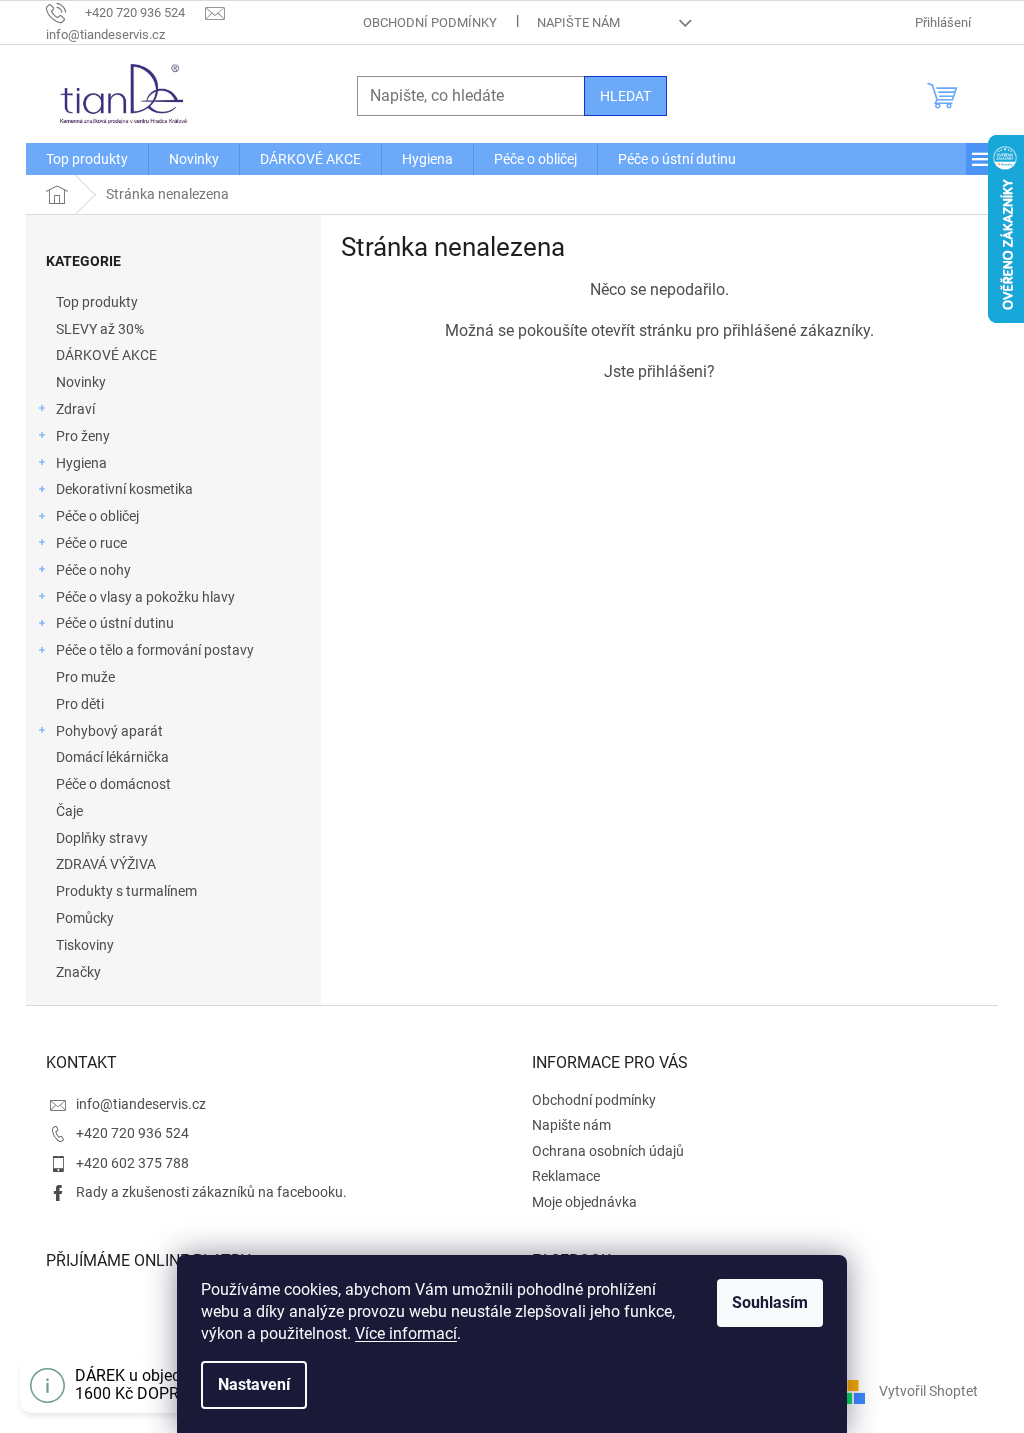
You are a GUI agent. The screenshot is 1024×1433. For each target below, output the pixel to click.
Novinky (81, 382)
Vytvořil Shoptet (928, 1391)
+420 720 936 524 (132, 1133)
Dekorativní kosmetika (124, 489)
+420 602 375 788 (132, 1163)
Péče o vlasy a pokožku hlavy (145, 597)
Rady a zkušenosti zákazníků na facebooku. (211, 1192)
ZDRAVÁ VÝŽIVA (106, 864)
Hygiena (81, 463)
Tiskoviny (85, 945)
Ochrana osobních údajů (608, 1151)
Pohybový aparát (109, 731)
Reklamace (566, 1176)
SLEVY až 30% (100, 329)
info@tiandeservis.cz (141, 1104)
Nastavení (254, 1384)
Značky (78, 972)
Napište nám (578, 22)
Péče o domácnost (113, 784)
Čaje (69, 811)
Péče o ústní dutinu (115, 623)
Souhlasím (770, 1302)
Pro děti (80, 704)
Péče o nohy (93, 570)
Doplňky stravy (102, 838)
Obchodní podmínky (430, 22)
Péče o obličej (97, 516)
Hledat (625, 96)
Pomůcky (85, 918)
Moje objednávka (584, 1202)
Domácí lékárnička (112, 757)
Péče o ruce (91, 543)
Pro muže (85, 677)
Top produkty (97, 302)
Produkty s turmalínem (126, 891)
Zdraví (75, 409)
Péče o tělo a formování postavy (155, 650)
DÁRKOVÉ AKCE (106, 355)
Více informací (406, 1333)
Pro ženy (83, 436)
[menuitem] (87, 159)
